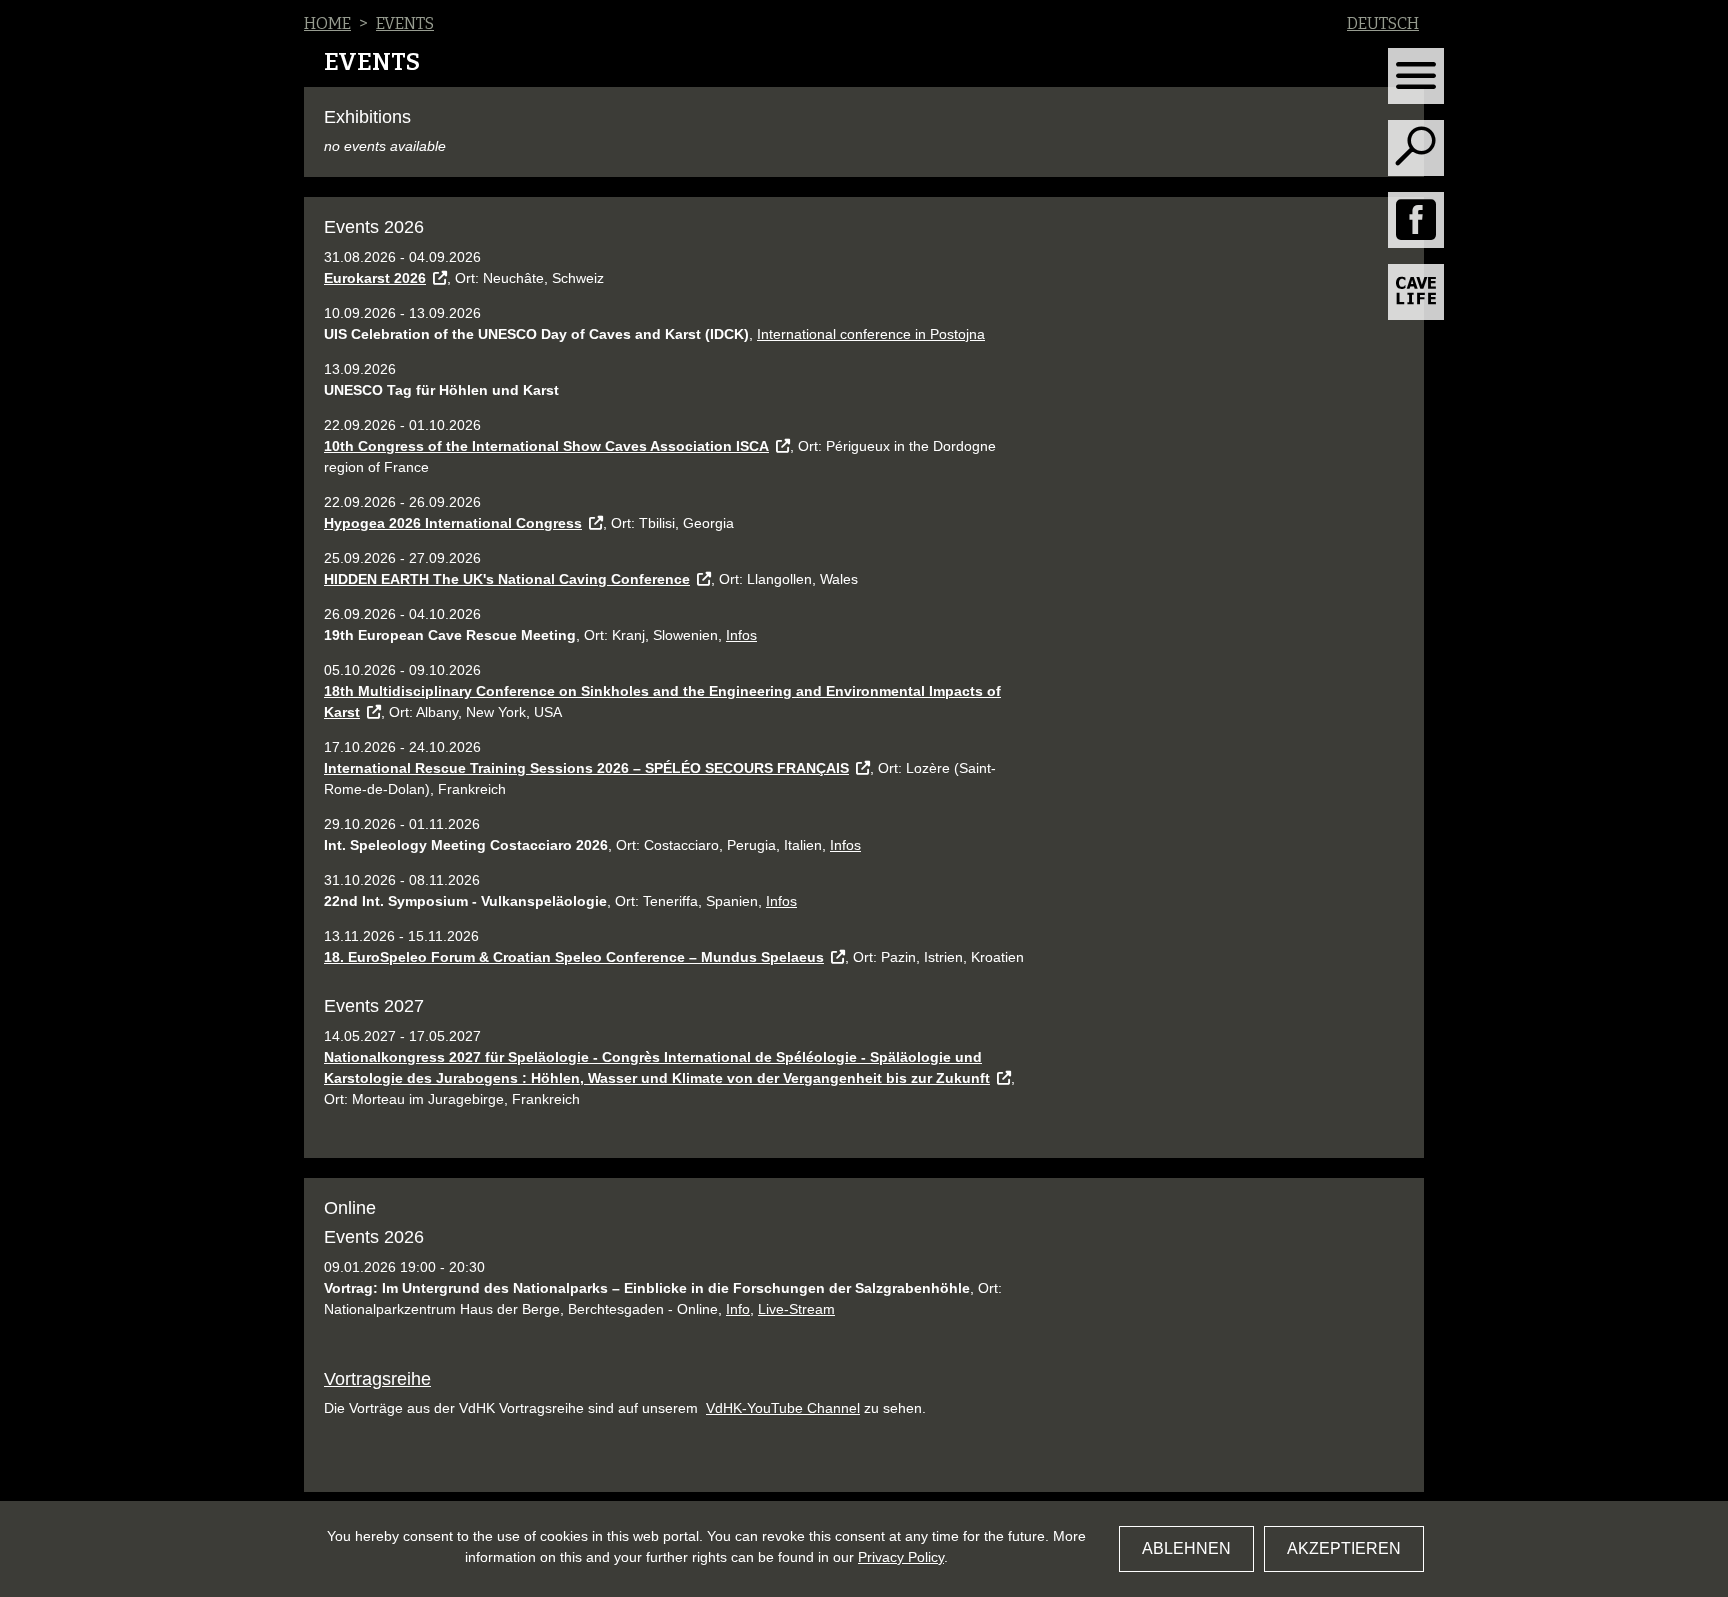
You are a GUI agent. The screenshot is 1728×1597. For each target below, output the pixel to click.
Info (738, 1309)
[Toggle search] (1416, 148)
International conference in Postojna (871, 334)
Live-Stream (796, 1309)
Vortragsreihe (377, 1379)
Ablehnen (1186, 1548)
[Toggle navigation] (1416, 76)
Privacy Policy (901, 1557)
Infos (741, 635)
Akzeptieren (1344, 1548)
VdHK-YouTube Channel (783, 1408)
